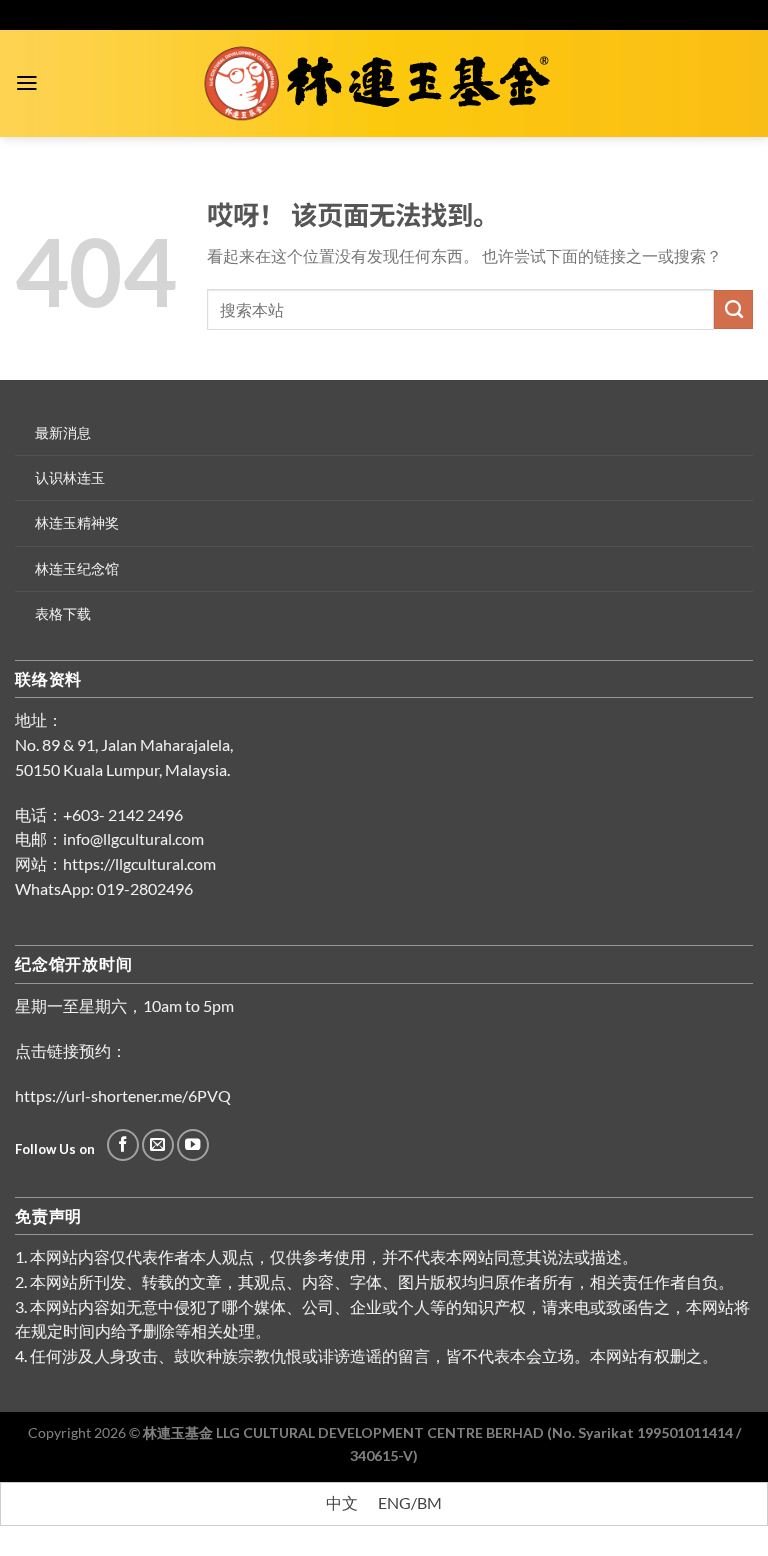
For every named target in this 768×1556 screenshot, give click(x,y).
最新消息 (63, 432)
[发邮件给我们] (158, 1145)
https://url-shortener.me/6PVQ (123, 1096)
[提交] (733, 309)
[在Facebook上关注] (123, 1145)
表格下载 (63, 613)
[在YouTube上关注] (193, 1145)
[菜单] (27, 83)
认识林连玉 (70, 477)
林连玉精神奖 (77, 522)
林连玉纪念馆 (77, 568)
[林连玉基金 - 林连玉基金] (384, 84)
